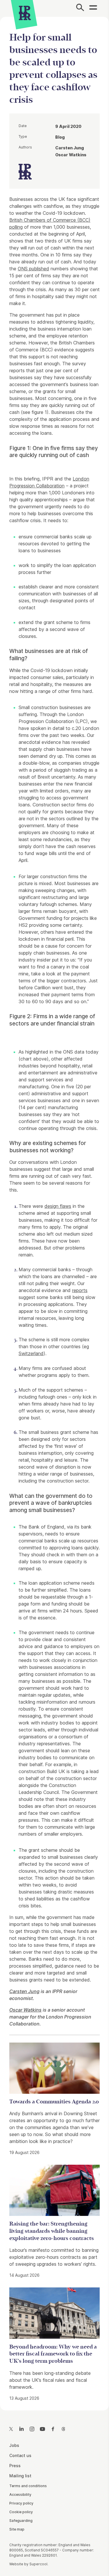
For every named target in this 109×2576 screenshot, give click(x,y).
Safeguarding (21, 2521)
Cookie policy (21, 2512)
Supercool (38, 2564)
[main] (54, 1209)
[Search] (80, 8)
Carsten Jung (24, 1991)
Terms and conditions (28, 2486)
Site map (17, 2529)
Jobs (14, 2445)
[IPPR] (25, 13)
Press (15, 2466)
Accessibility (20, 2495)
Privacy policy (21, 2503)
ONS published (33, 269)
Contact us (20, 2455)
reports (80, 1290)
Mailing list (20, 2476)
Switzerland (31, 1353)
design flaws (58, 1206)
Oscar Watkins (25, 2010)
